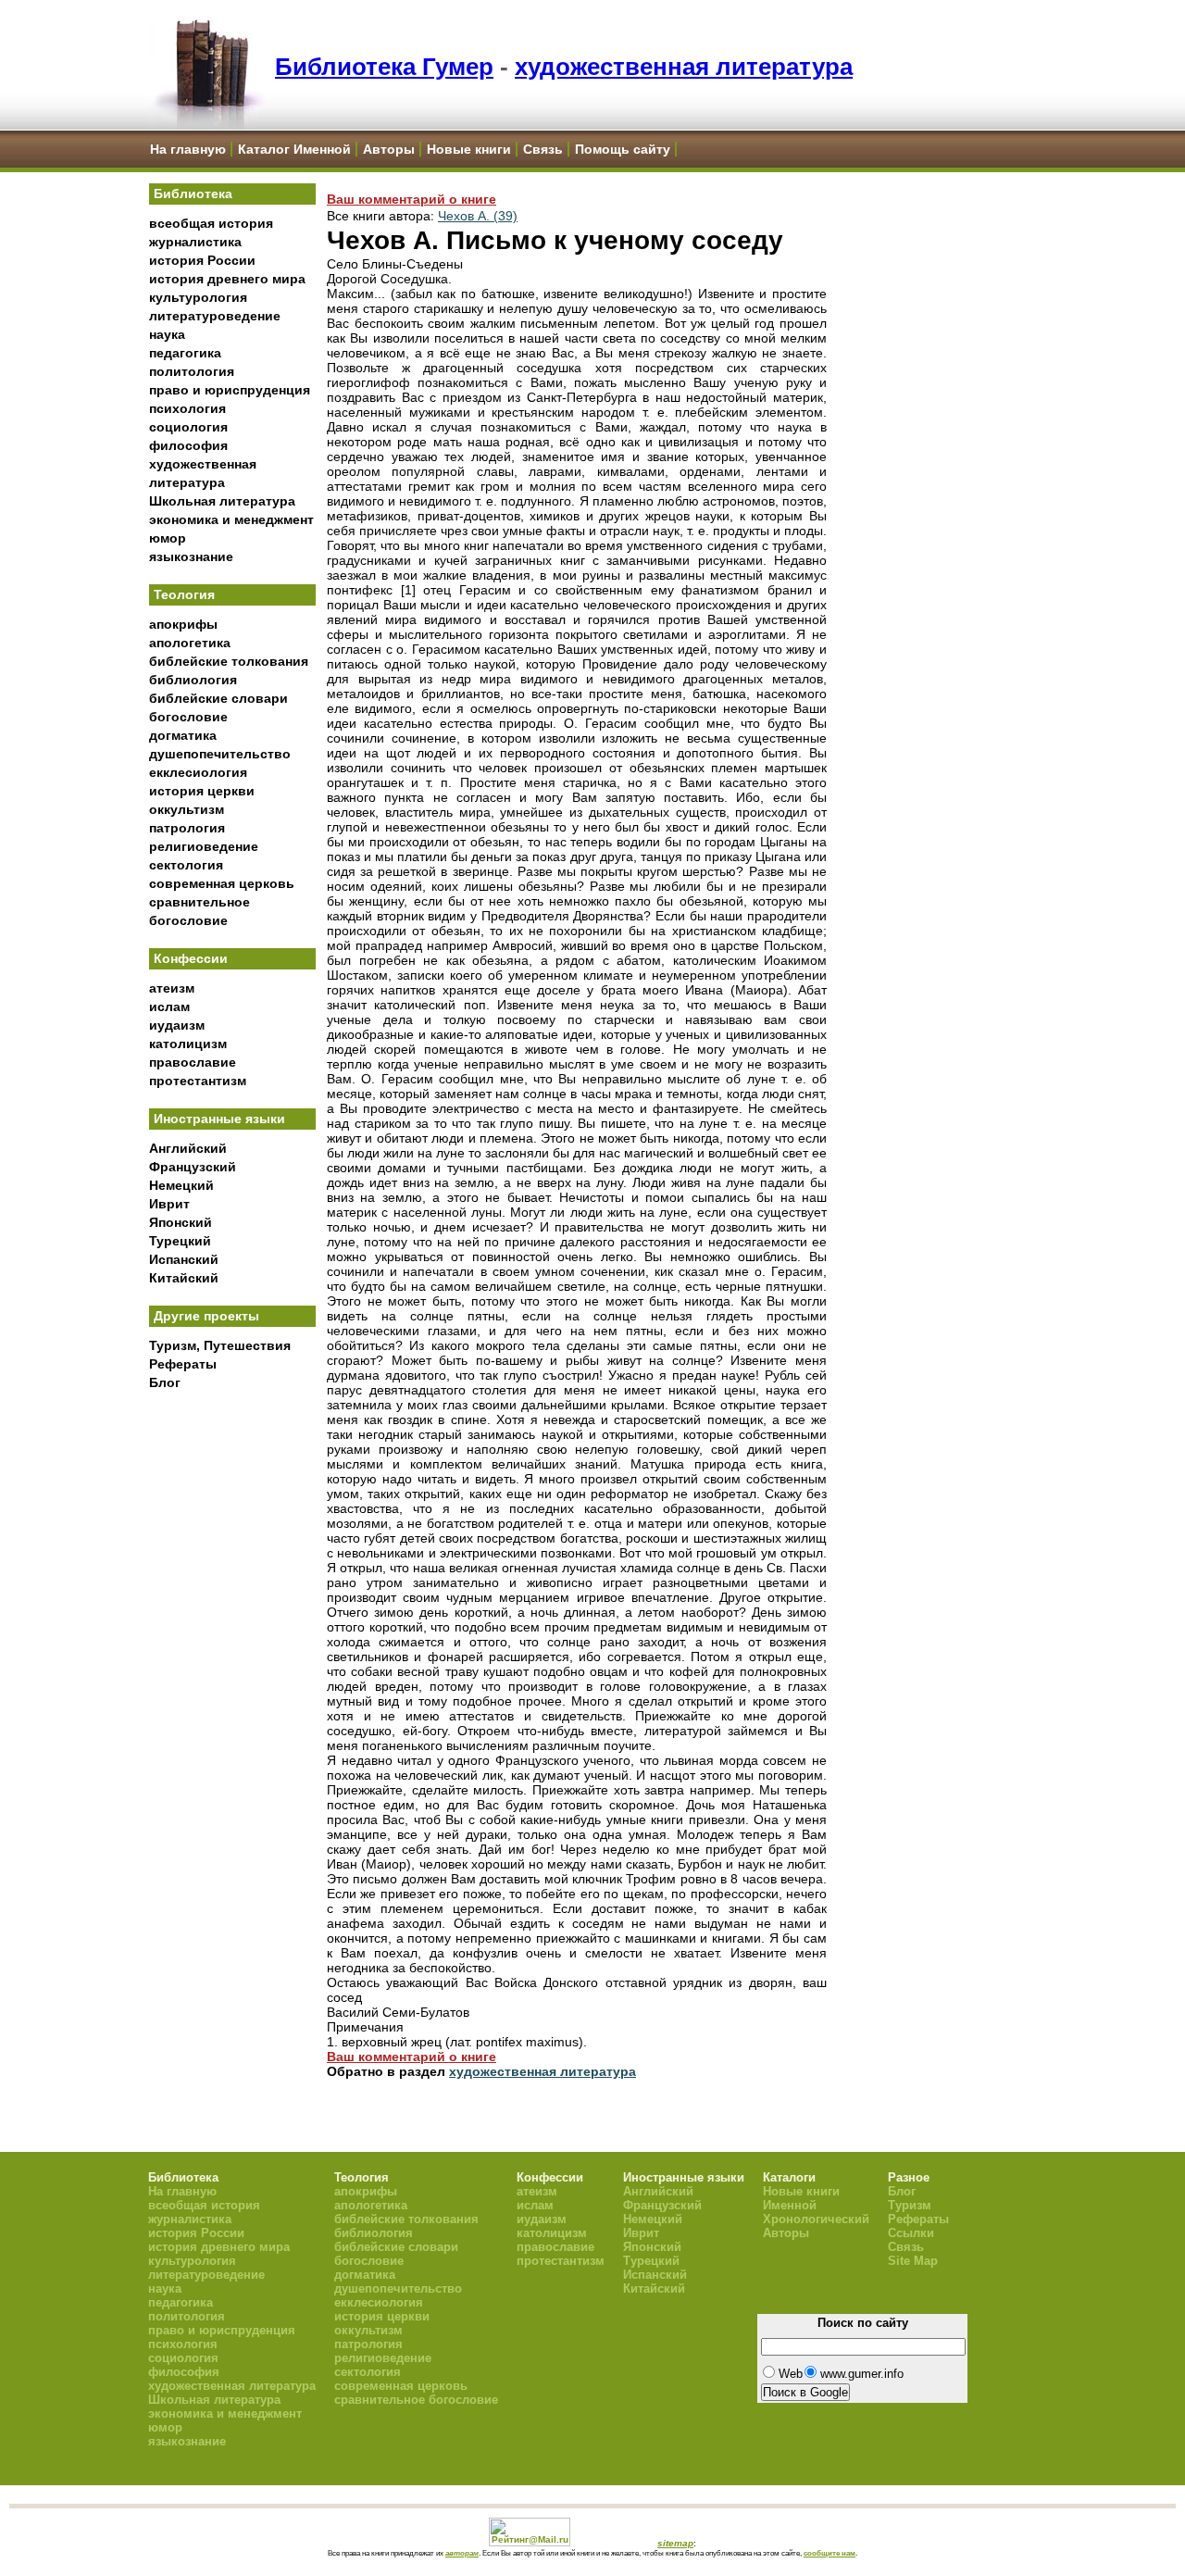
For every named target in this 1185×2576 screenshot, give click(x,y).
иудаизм (177, 1025)
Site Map (913, 2261)
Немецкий (181, 1185)
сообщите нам (829, 2553)
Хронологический (816, 2219)
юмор (168, 538)
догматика (183, 735)
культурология (198, 297)
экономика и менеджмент (231, 519)
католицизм (188, 1044)
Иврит (169, 1204)
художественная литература (684, 67)
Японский (181, 1222)
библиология (193, 680)
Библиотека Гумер (384, 67)
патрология (187, 828)
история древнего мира (227, 279)
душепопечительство (220, 754)
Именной (790, 2205)
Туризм (910, 2205)
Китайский (184, 1278)
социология (188, 427)
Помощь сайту (623, 149)
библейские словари (218, 698)
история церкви (202, 791)
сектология (186, 865)
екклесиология (198, 772)
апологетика (190, 643)
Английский (188, 1148)
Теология (184, 594)
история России (202, 260)
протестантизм (198, 1081)
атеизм (172, 988)
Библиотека (193, 194)
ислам (169, 1007)
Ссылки (911, 2233)
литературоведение (215, 316)
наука (167, 334)
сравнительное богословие (416, 2400)
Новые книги (469, 149)
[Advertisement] (232, 1705)
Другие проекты (206, 1316)
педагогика (185, 353)
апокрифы (183, 624)
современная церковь (222, 883)
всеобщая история (211, 223)
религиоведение (204, 846)
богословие (188, 717)
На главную (188, 149)
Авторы (389, 149)
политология (192, 371)
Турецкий (180, 1241)
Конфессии (191, 958)
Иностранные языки (219, 1119)
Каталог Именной (294, 149)
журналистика (195, 242)
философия (188, 445)
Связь (543, 149)
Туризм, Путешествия (220, 1345)
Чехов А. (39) (478, 216)
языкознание (191, 556)
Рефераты (183, 1364)
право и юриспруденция (230, 390)
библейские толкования (229, 661)
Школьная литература (222, 501)
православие (193, 1062)
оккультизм (187, 809)
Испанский (184, 1259)
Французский (193, 1167)
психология (187, 408)
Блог (165, 1382)
